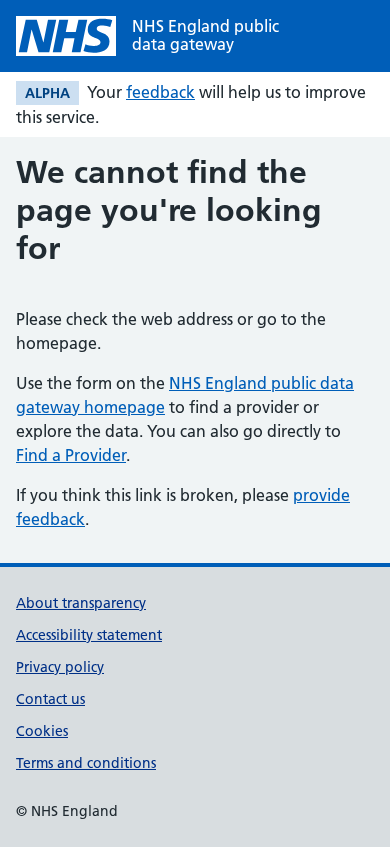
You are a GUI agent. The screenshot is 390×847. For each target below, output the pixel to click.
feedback (160, 92)
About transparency (81, 603)
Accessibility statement (89, 635)
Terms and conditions (86, 763)
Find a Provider (71, 455)
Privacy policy (60, 667)
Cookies (42, 731)
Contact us (50, 699)
